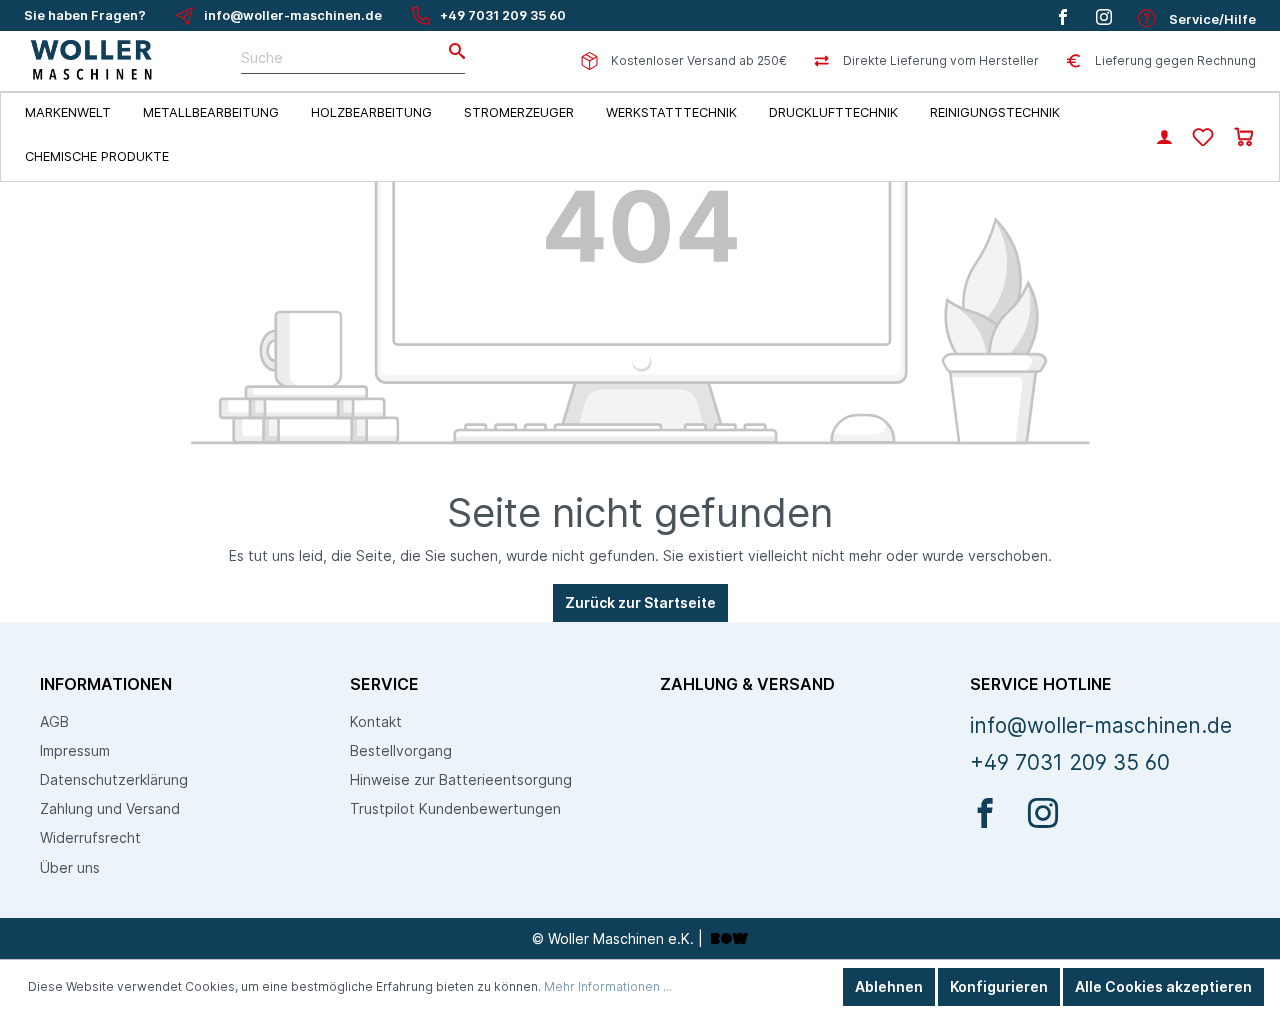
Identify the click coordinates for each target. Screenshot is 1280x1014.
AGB (54, 721)
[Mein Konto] (1164, 139)
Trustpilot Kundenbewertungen (455, 808)
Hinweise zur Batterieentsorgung (461, 779)
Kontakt (376, 721)
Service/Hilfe (1211, 19)
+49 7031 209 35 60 (503, 15)
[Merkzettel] (1203, 138)
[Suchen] (451, 52)
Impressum (75, 750)
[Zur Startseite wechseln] (92, 61)
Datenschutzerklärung (114, 779)
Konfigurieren (999, 986)
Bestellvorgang (401, 750)
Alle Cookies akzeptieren (1163, 986)
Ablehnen (889, 986)
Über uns (70, 867)
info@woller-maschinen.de (293, 15)
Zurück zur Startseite (640, 602)
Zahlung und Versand (110, 808)
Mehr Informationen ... (608, 986)
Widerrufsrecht (90, 837)
